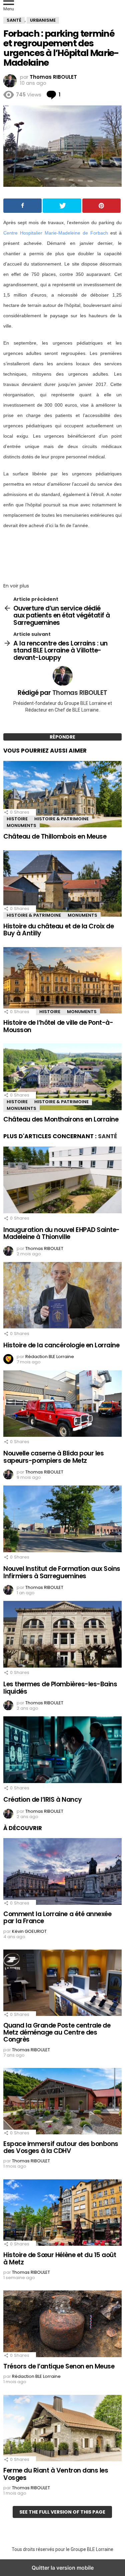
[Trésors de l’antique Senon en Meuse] (62, 2325)
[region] (62, 554)
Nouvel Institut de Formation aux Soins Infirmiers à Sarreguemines (62, 1572)
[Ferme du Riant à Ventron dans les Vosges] (62, 2429)
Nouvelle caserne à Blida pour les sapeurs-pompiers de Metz (53, 1457)
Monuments (21, 825)
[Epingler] (101, 206)
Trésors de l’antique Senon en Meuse (59, 2366)
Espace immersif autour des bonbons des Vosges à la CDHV (61, 2147)
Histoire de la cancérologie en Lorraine (61, 1345)
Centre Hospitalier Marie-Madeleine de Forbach (56, 233)
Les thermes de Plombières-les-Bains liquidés (60, 1688)
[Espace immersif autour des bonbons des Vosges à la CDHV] (62, 2102)
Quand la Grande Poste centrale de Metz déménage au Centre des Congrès (57, 2033)
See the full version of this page (62, 2512)
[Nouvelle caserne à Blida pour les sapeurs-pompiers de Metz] (62, 1404)
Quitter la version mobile (63, 2568)
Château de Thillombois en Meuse (55, 836)
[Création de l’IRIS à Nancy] (62, 1751)
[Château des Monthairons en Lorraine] (62, 1078)
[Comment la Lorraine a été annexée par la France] (62, 1872)
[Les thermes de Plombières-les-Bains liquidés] (62, 1635)
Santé (107, 1136)
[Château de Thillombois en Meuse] (62, 795)
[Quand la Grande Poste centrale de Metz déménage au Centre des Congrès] (62, 1984)
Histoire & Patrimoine (61, 819)
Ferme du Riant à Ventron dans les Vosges (56, 2474)
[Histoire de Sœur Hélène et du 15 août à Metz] (62, 2213)
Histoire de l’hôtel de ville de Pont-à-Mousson (58, 1026)
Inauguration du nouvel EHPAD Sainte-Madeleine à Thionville (61, 1233)
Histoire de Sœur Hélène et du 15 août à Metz (60, 2258)
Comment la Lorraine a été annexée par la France (57, 1917)
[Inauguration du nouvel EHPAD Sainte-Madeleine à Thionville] (62, 1181)
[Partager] (22, 206)
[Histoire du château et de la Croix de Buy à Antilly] (62, 885)
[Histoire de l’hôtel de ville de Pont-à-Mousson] (62, 981)
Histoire (17, 819)
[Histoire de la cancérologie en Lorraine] (62, 1296)
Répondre (62, 737)
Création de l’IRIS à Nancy (43, 1800)
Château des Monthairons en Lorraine (61, 1119)
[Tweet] (62, 206)
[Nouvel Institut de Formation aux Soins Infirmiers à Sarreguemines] (62, 1520)
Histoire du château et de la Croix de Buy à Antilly (58, 930)
